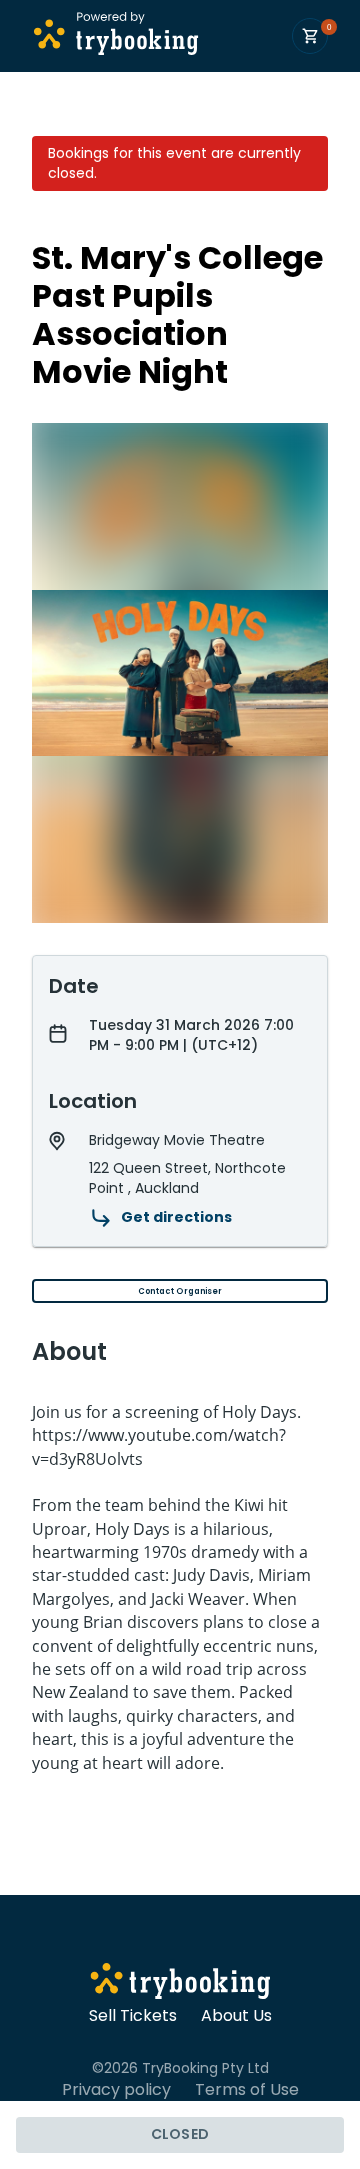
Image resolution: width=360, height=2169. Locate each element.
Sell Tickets (133, 2016)
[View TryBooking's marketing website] (180, 1984)
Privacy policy (116, 2090)
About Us (236, 2016)
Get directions (176, 1217)
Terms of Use (247, 2090)
